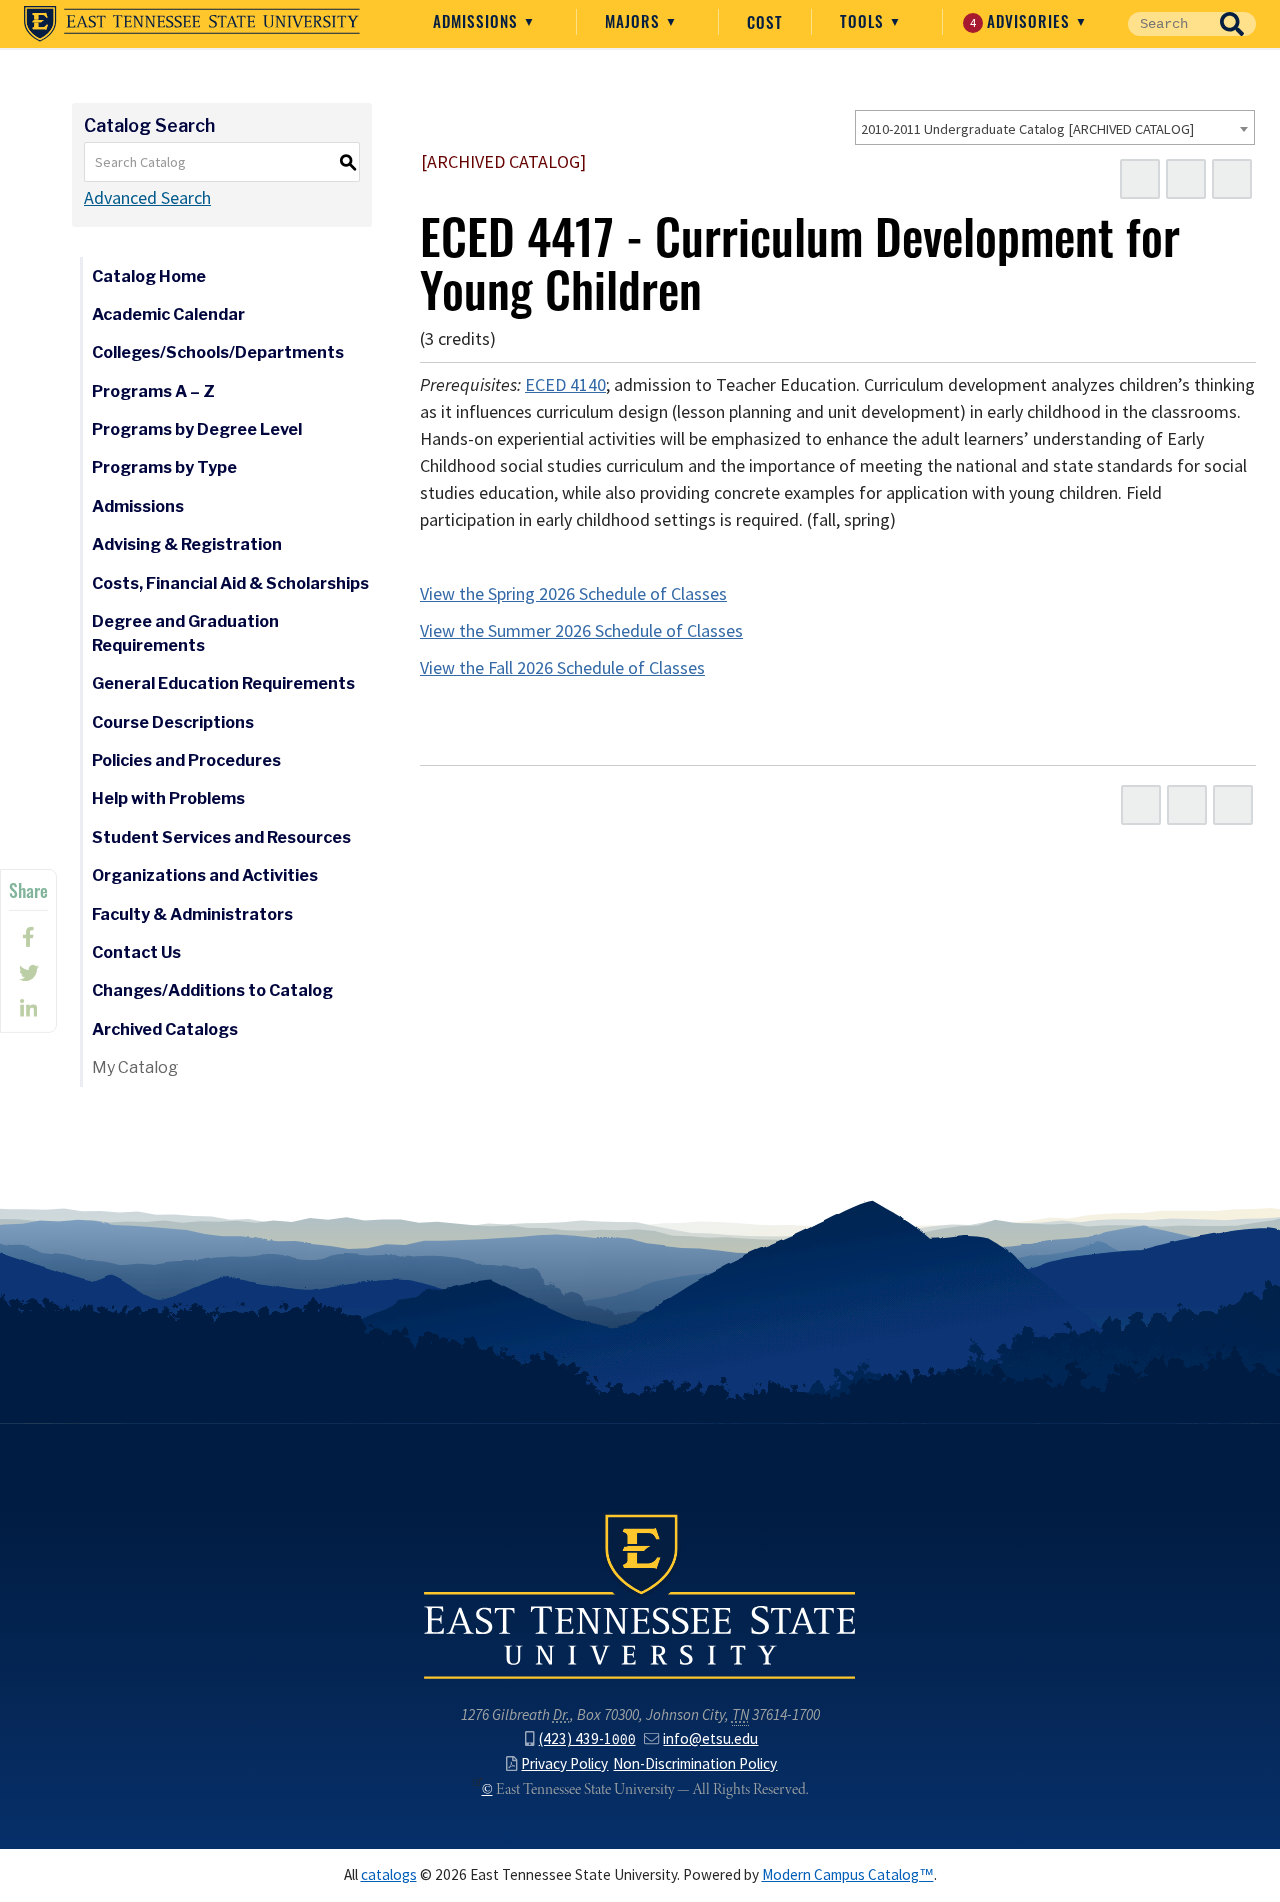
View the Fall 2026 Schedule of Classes (562, 668)
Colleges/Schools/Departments (218, 352)
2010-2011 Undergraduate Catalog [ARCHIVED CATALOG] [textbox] (1027, 129)
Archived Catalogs (165, 1029)
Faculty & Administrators (192, 914)
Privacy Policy (564, 1763)
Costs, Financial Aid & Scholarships (230, 583)
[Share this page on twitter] (28, 973)
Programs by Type (164, 467)
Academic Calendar (168, 314)
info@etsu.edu (710, 1738)
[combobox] (1055, 127)
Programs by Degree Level (197, 429)
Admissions (478, 21)
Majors (635, 21)
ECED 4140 (565, 385)
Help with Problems (168, 798)
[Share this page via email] (28, 1009)
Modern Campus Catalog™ (848, 1874)
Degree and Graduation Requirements (185, 633)
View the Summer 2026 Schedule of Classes (581, 631)
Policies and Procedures (186, 760)
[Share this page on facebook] (28, 937)
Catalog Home (149, 276)
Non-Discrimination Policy (695, 1763)
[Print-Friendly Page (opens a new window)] (1186, 179)
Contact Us (136, 952)
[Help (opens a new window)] (1232, 179)
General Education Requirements (223, 683)
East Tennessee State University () (192, 24)
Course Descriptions (173, 722)
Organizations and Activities (205, 875)
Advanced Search (147, 198)
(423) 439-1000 (587, 1738)
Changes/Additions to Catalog (212, 990)
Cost (765, 22)
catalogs (389, 1874)
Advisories (1023, 21)
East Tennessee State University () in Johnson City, (640, 1595)
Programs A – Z (153, 391)
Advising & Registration (187, 544)
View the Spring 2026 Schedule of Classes (573, 594)
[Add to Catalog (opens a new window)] (1140, 179)
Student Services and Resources (221, 837)
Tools (864, 21)
